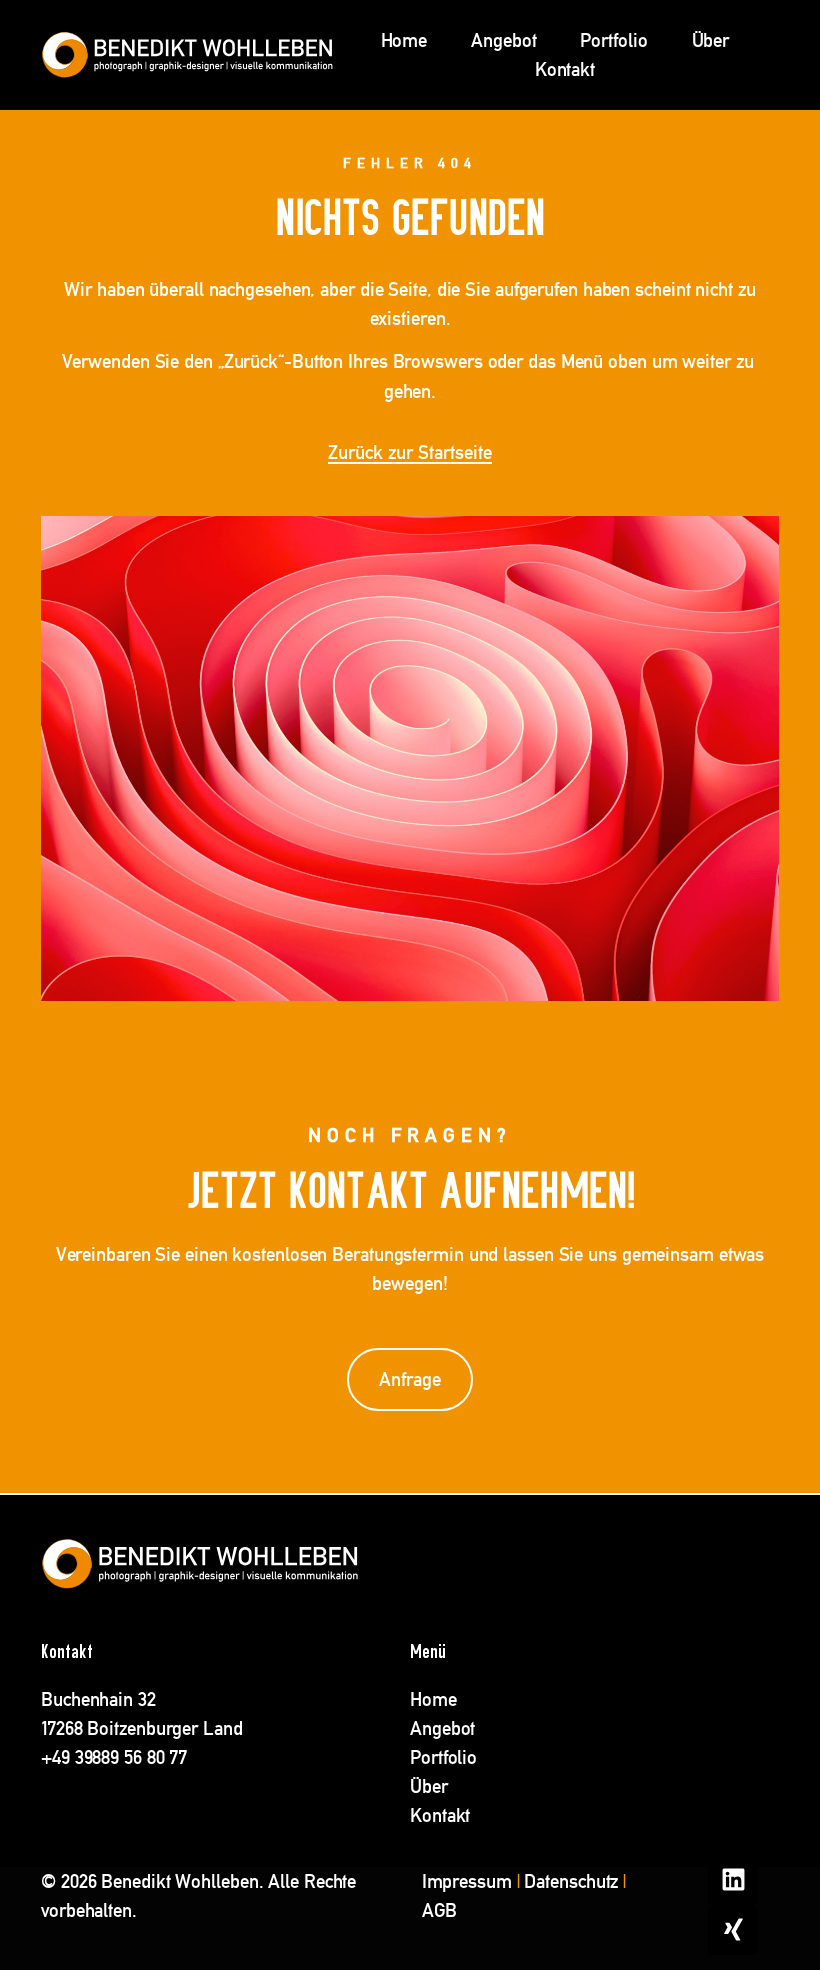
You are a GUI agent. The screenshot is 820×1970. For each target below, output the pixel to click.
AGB (440, 1910)
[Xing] (733, 1930)
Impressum (467, 1881)
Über (711, 40)
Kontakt (565, 69)
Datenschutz (571, 1881)
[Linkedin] (733, 1880)
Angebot (503, 40)
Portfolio (613, 40)
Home (404, 40)
